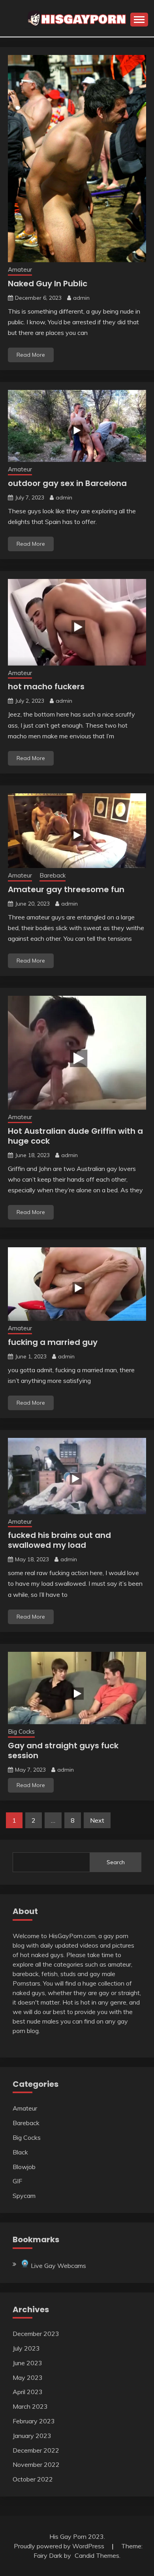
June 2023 (27, 2363)
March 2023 (30, 2406)
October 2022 (33, 2479)
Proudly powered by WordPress (60, 2546)
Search (116, 1862)
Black (20, 2152)
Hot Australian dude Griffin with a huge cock (75, 1136)
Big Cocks (21, 1732)
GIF (17, 2181)
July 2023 (26, 2348)
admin (81, 298)
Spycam (24, 2196)
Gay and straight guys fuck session (63, 1750)
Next (97, 1820)
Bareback (53, 875)
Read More (31, 355)
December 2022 (36, 2450)
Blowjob (24, 2167)
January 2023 (32, 2436)
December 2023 (36, 2334)
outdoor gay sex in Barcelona (67, 483)
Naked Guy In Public (48, 284)
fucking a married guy (53, 1342)
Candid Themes (97, 2555)
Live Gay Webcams (58, 2266)
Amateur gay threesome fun (66, 889)
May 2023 (28, 2377)
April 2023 (28, 2392)
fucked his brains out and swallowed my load (59, 1540)
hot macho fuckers (46, 687)
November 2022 (36, 2464)
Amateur (20, 270)
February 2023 (34, 2421)
